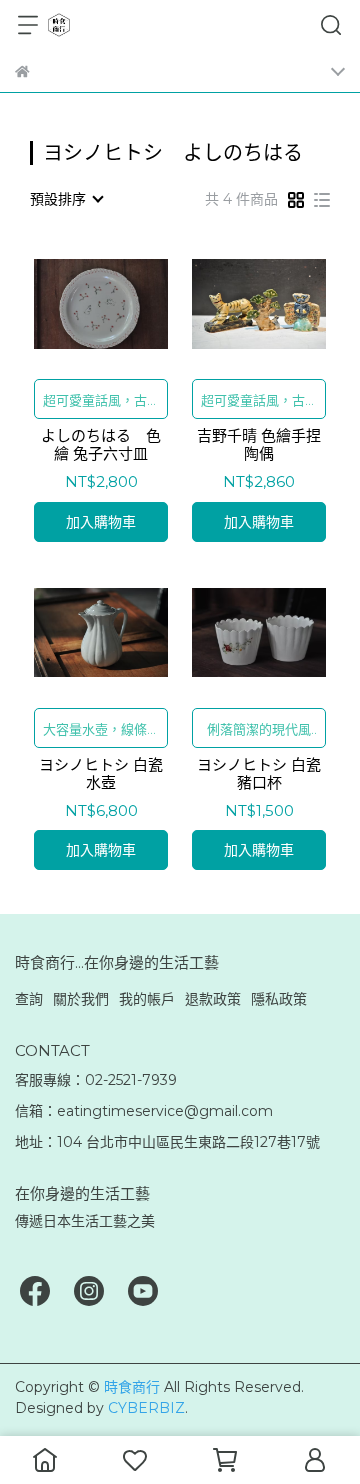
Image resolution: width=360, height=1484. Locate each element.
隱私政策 (279, 999)
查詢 (29, 999)
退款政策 (213, 999)
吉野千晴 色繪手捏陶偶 (259, 445)
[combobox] (66, 199)
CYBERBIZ (146, 1408)
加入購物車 (101, 522)
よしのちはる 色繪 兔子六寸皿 (101, 445)
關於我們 (81, 999)
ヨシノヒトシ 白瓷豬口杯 (259, 774)
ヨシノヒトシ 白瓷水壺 (101, 774)
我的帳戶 (147, 999)
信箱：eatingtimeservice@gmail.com (144, 1111)
